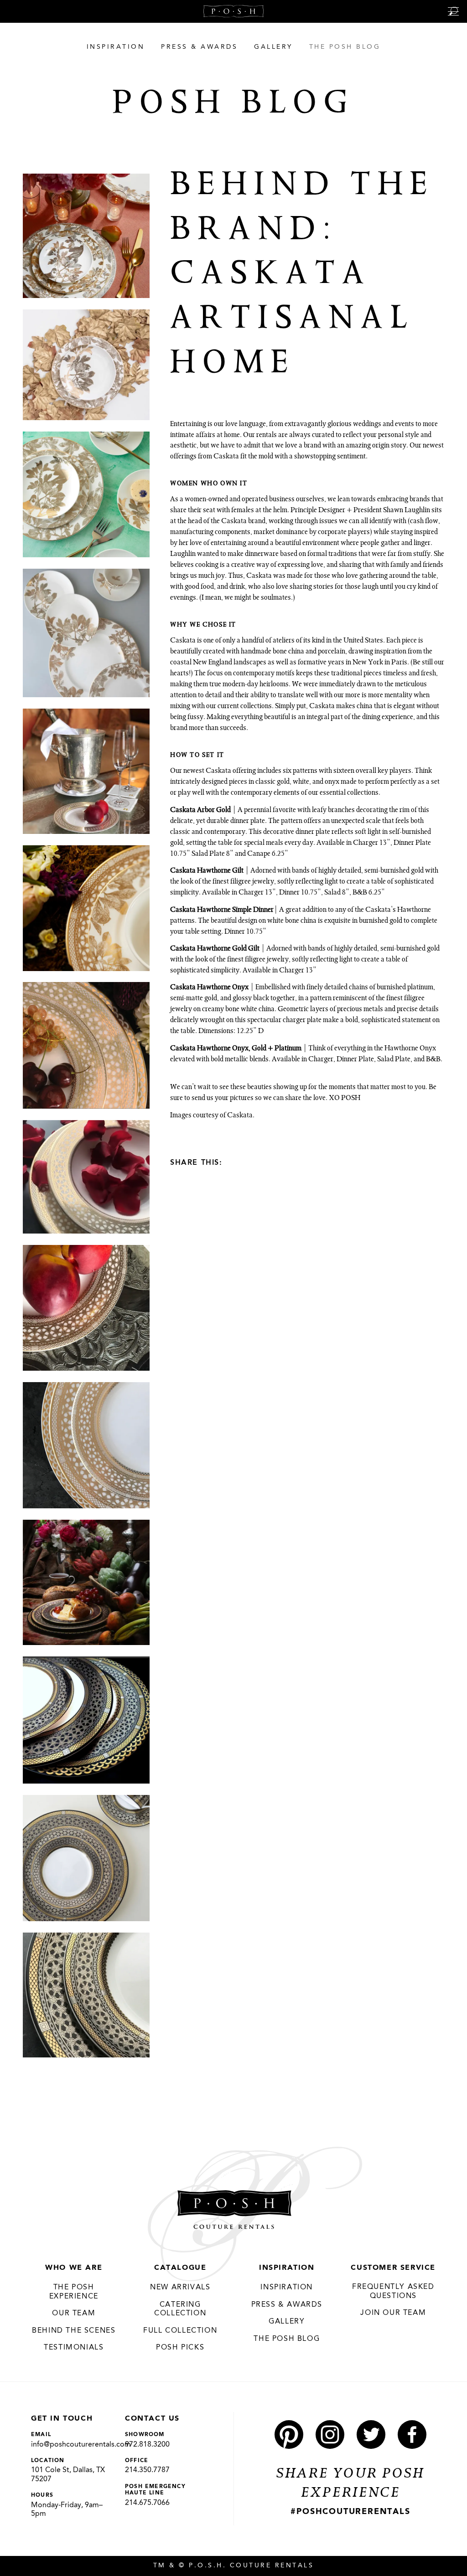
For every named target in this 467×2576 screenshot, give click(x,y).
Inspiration (287, 2268)
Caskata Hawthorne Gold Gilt (215, 949)
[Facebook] (251, 1162)
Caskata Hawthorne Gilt (207, 871)
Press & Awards (287, 2305)
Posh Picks (180, 2348)
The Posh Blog (287, 2339)
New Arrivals (180, 2288)
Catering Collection (180, 2309)
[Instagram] (330, 2435)
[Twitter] (267, 1162)
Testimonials (74, 2348)
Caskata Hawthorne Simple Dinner (222, 910)
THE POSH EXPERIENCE (74, 2292)
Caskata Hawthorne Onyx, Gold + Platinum (236, 1049)
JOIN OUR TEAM (393, 2313)
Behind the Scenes (74, 2331)
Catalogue (180, 2268)
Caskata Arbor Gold (200, 811)
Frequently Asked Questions (393, 2292)
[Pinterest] (235, 1162)
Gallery (287, 2322)
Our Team (74, 2314)
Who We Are (74, 2268)
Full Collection (180, 2331)
